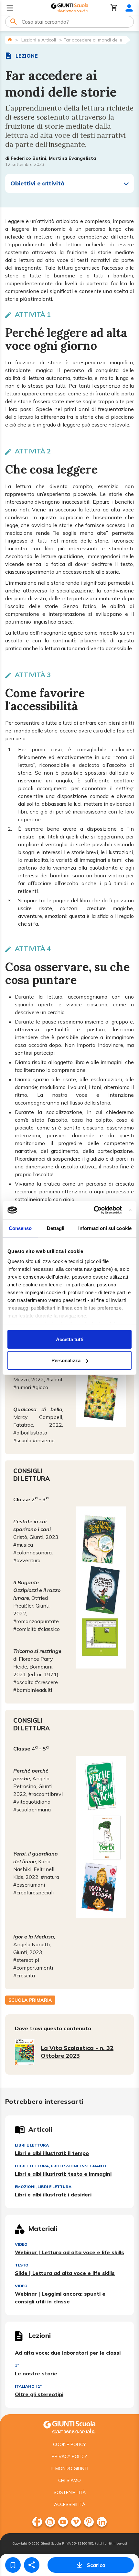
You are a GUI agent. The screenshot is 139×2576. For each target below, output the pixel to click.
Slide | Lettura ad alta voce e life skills (65, 2273)
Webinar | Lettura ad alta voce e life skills (69, 2252)
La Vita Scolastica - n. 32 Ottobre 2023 (77, 2052)
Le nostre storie (36, 2373)
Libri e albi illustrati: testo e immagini (63, 2174)
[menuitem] (37, 2522)
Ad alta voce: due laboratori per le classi (68, 2353)
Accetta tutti (70, 1339)
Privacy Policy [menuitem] (69, 2456)
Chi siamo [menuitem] (69, 2480)
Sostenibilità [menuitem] (70, 2492)
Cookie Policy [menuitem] (69, 2444)
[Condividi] (32, 2565)
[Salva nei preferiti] (13, 2565)
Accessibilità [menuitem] (70, 2504)
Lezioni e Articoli (39, 40)
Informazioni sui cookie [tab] (105, 1228)
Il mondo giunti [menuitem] (69, 2468)
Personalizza (66, 1360)
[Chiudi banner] (130, 1210)
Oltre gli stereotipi (39, 2394)
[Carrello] (114, 8)
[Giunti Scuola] (70, 8)
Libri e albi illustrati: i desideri (53, 2195)
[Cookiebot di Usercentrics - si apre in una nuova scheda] (94, 1210)
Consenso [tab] (20, 1228)
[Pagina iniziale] (10, 39)
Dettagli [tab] (56, 1228)
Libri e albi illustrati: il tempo (52, 2153)
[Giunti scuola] (69, 2426)
